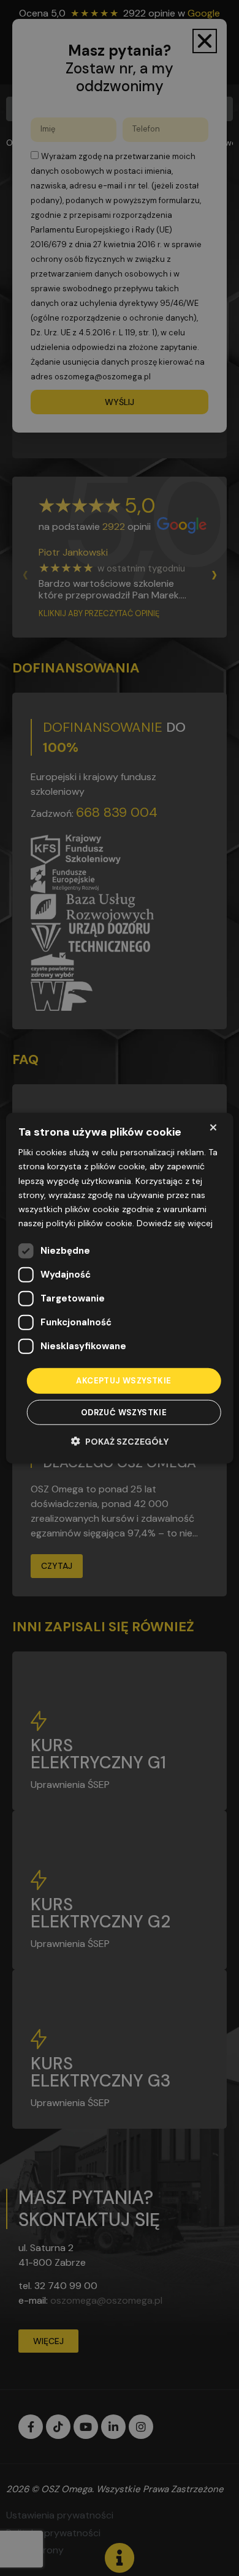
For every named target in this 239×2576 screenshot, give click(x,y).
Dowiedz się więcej (175, 1223)
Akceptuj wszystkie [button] (123, 1381)
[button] (120, 1441)
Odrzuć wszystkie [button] (124, 1412)
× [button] (213, 1127)
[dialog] (120, 1288)
